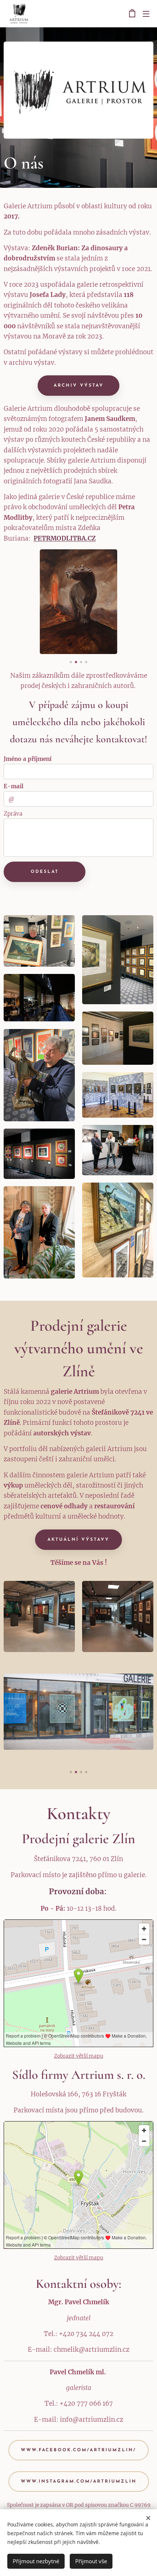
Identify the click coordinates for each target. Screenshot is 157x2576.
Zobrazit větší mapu (79, 2056)
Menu (146, 13)
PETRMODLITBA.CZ (65, 538)
